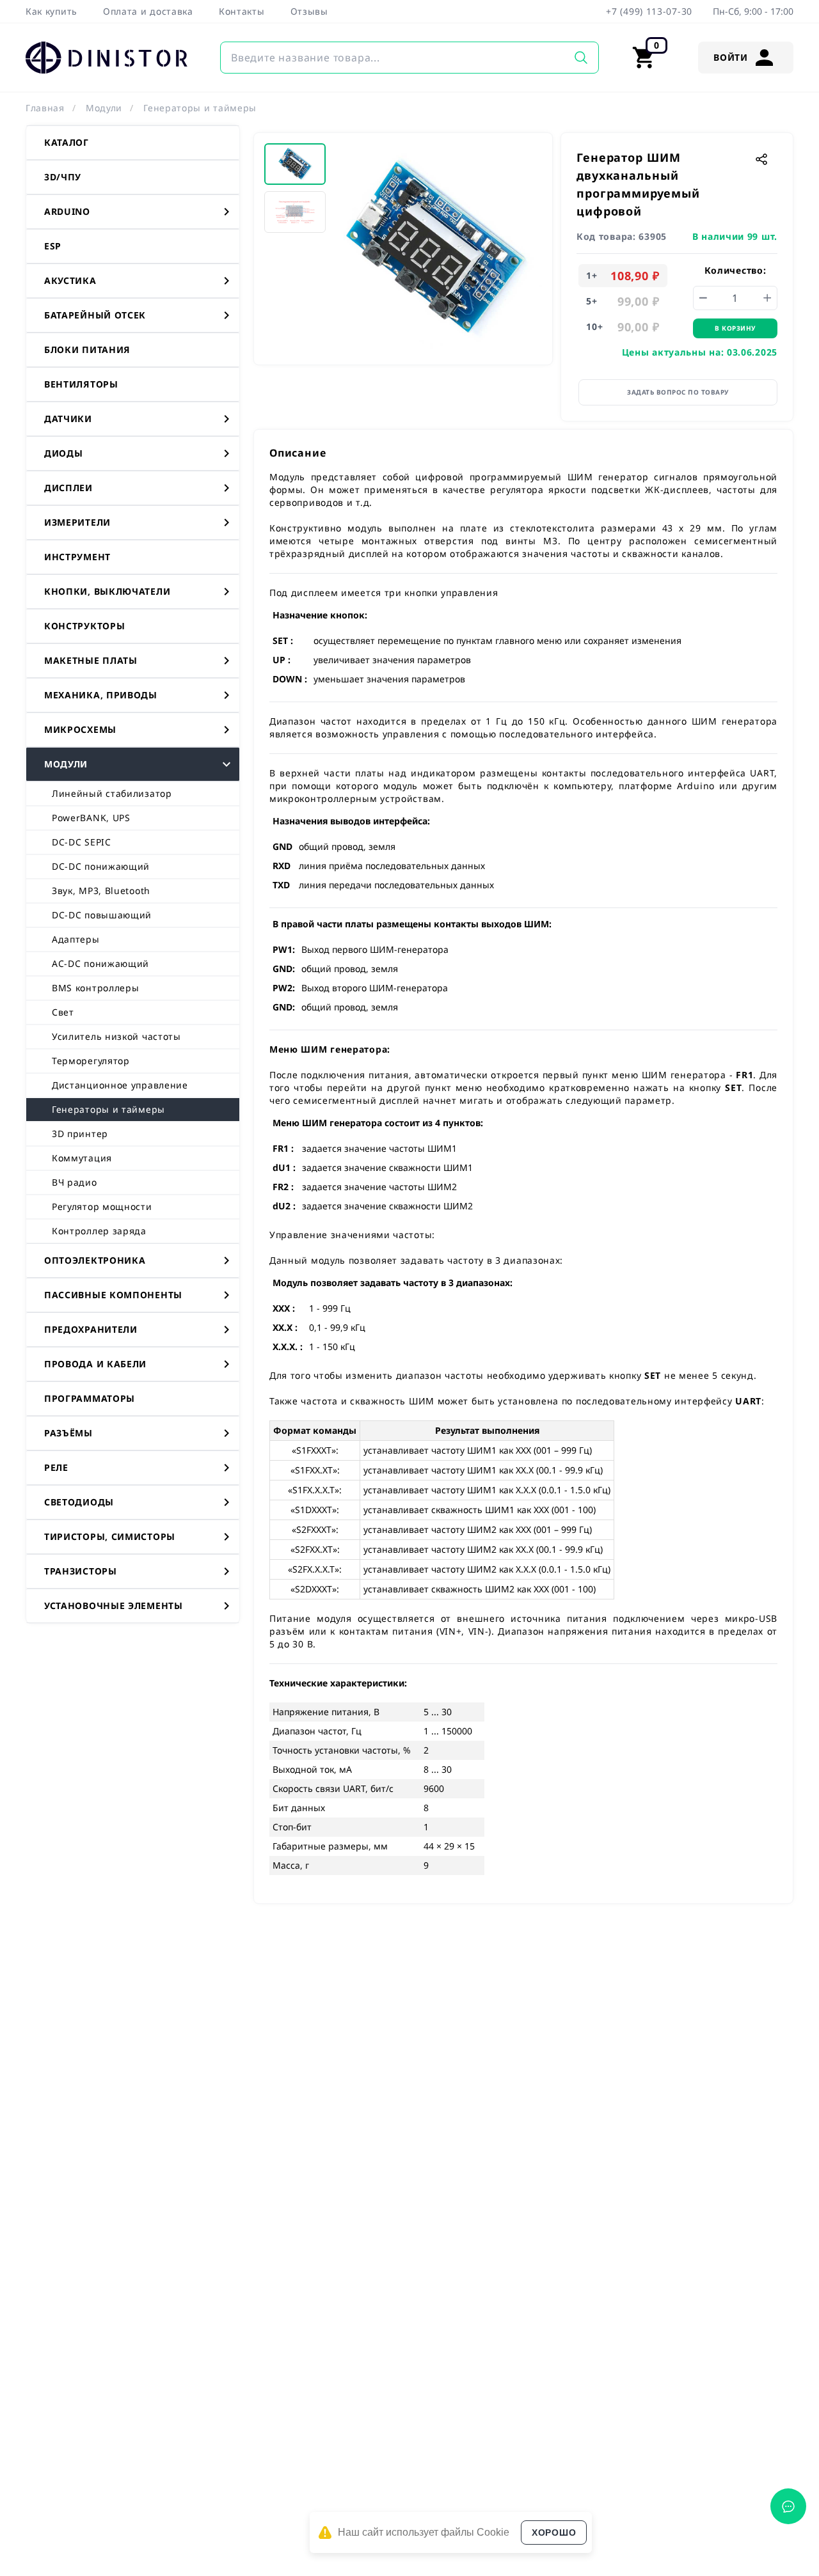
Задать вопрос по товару (678, 392)
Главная (45, 108)
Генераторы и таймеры (200, 108)
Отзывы (309, 11)
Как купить (52, 11)
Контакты (242, 11)
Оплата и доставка (148, 11)
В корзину (735, 328)
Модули (104, 108)
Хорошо (554, 2533)
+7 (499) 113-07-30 (649, 11)
